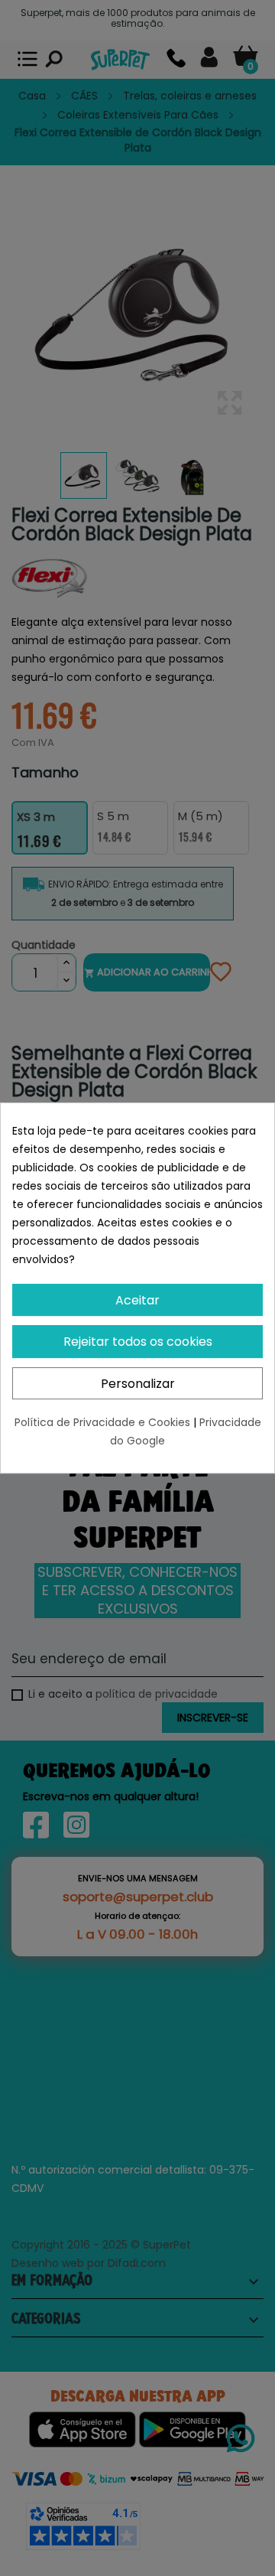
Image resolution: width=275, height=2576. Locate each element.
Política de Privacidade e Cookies (104, 1422)
